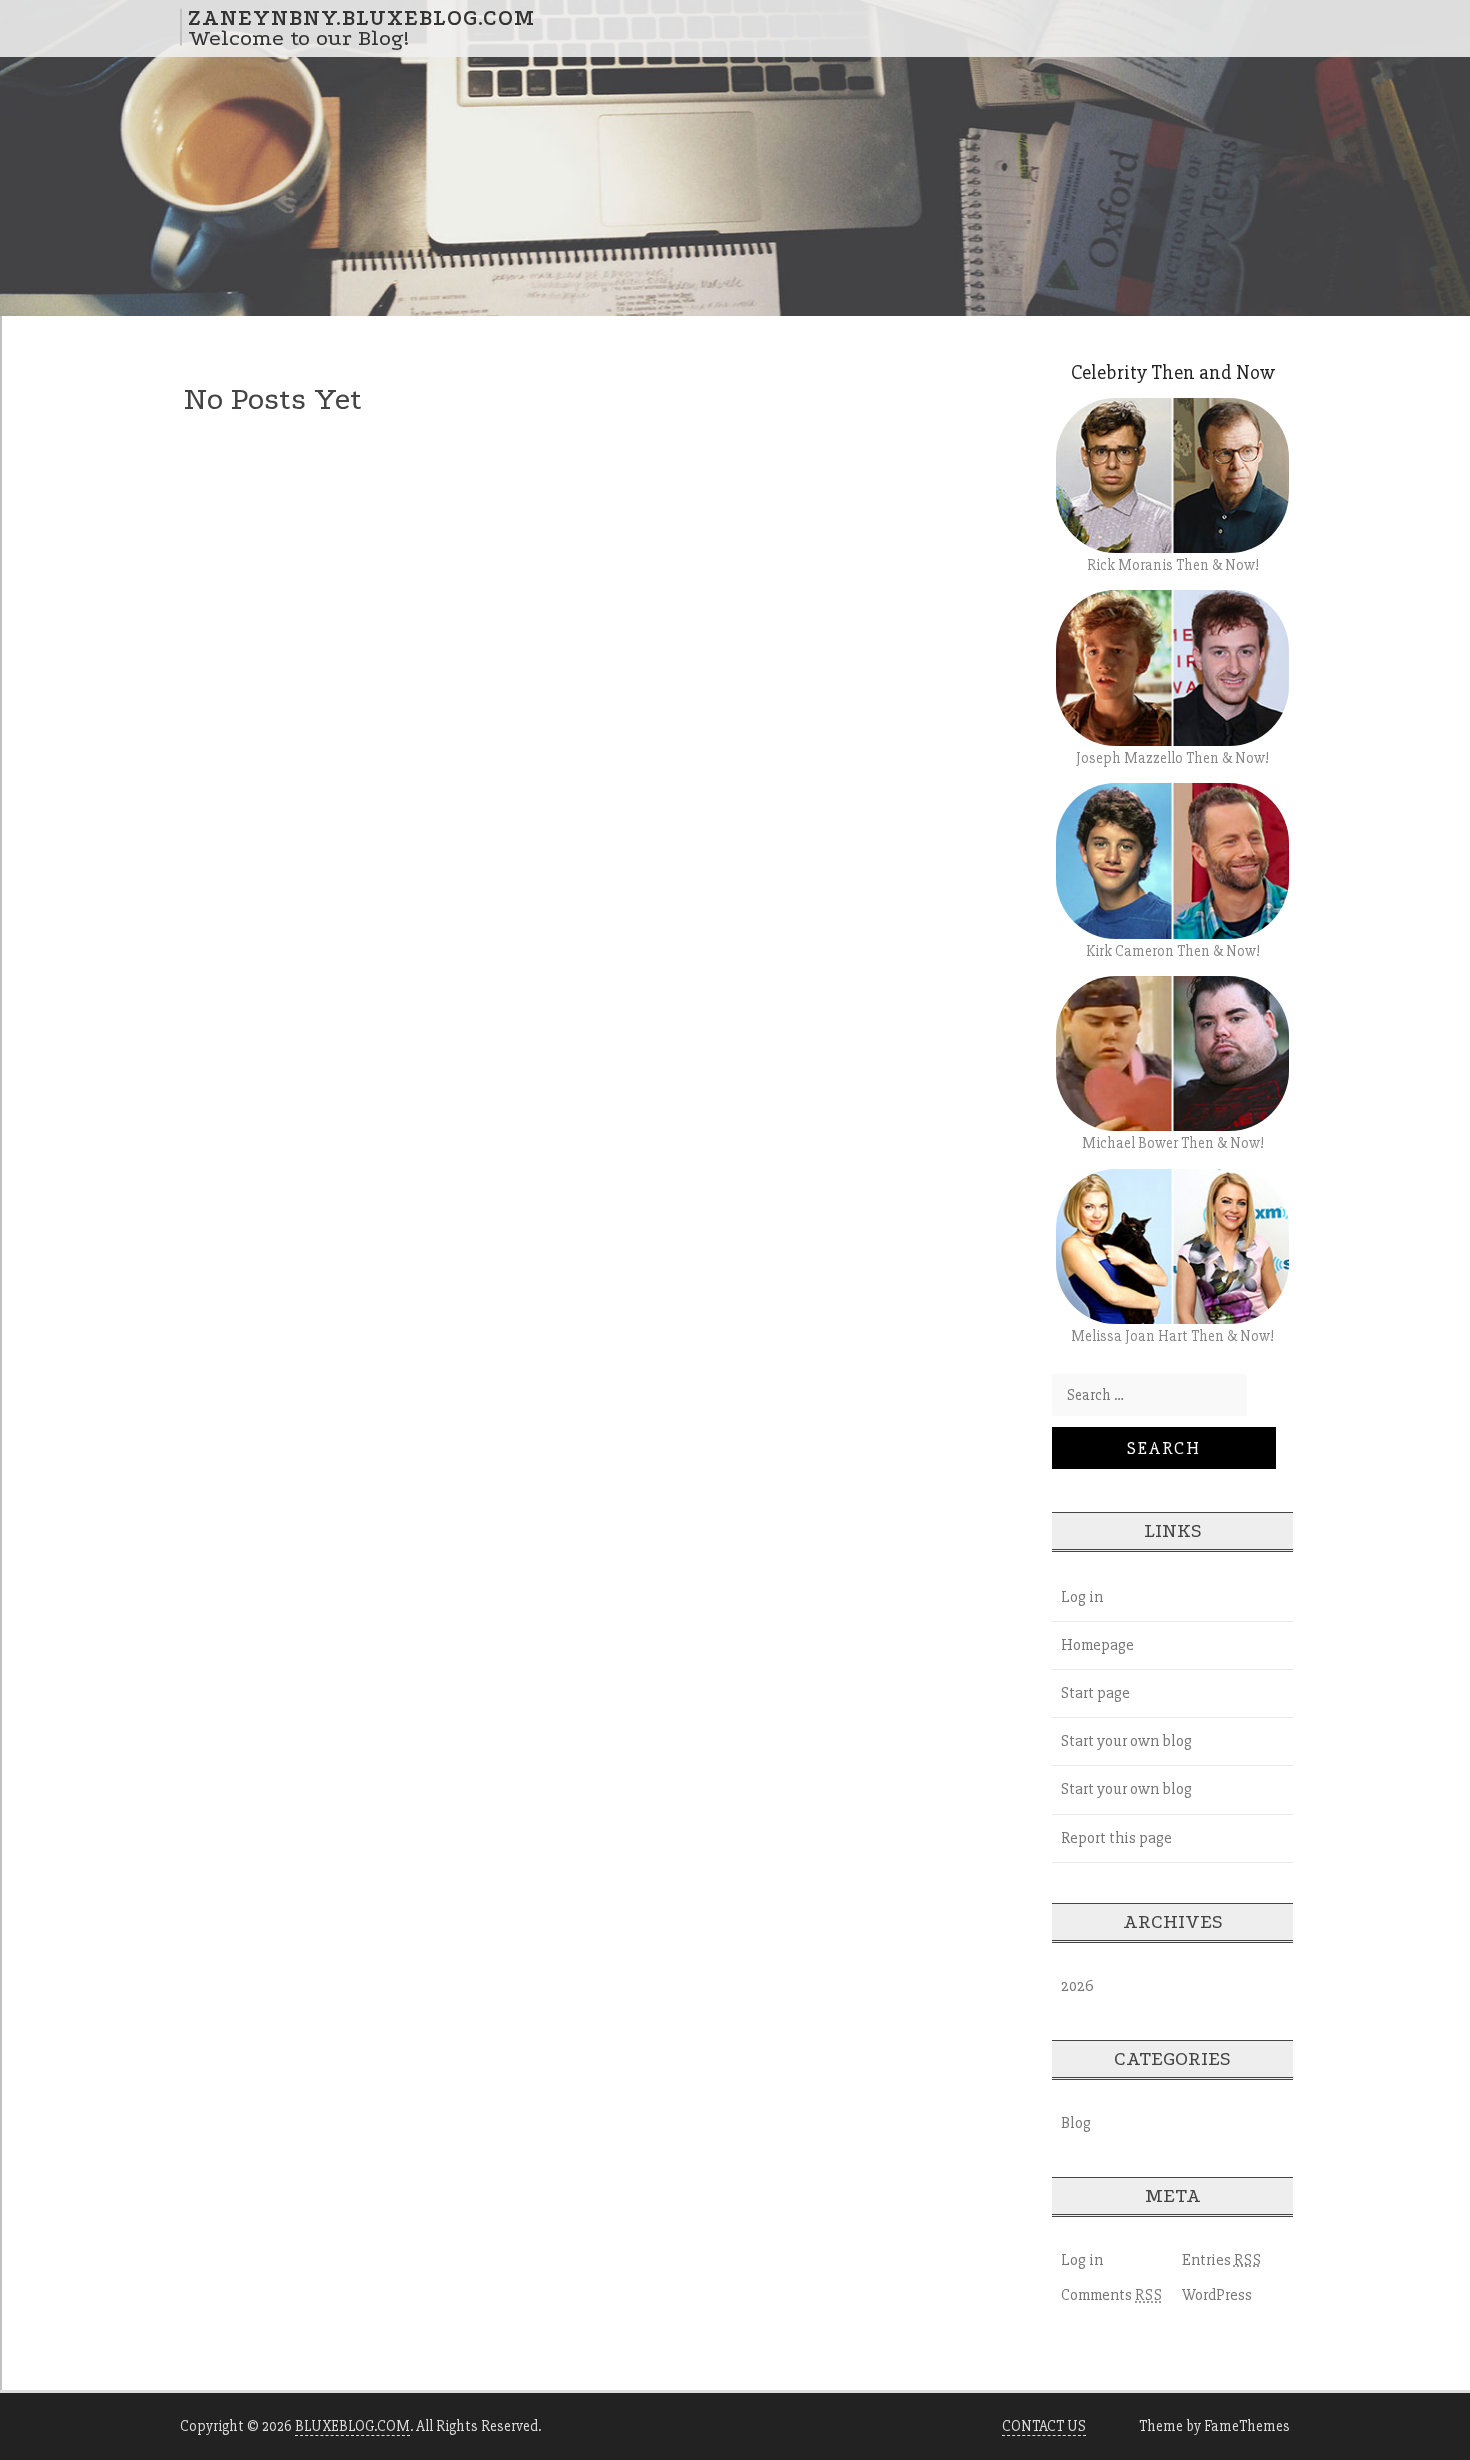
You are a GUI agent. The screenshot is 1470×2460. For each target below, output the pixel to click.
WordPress (1217, 2295)
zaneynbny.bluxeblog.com (361, 17)
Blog (1076, 2123)
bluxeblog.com (352, 2426)
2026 (1077, 1986)
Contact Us (1044, 2426)
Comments (1112, 2295)
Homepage (1097, 1645)
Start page (1095, 1693)
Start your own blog (1126, 1741)
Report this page (1116, 1838)
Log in (1082, 1597)
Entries (1222, 2260)
